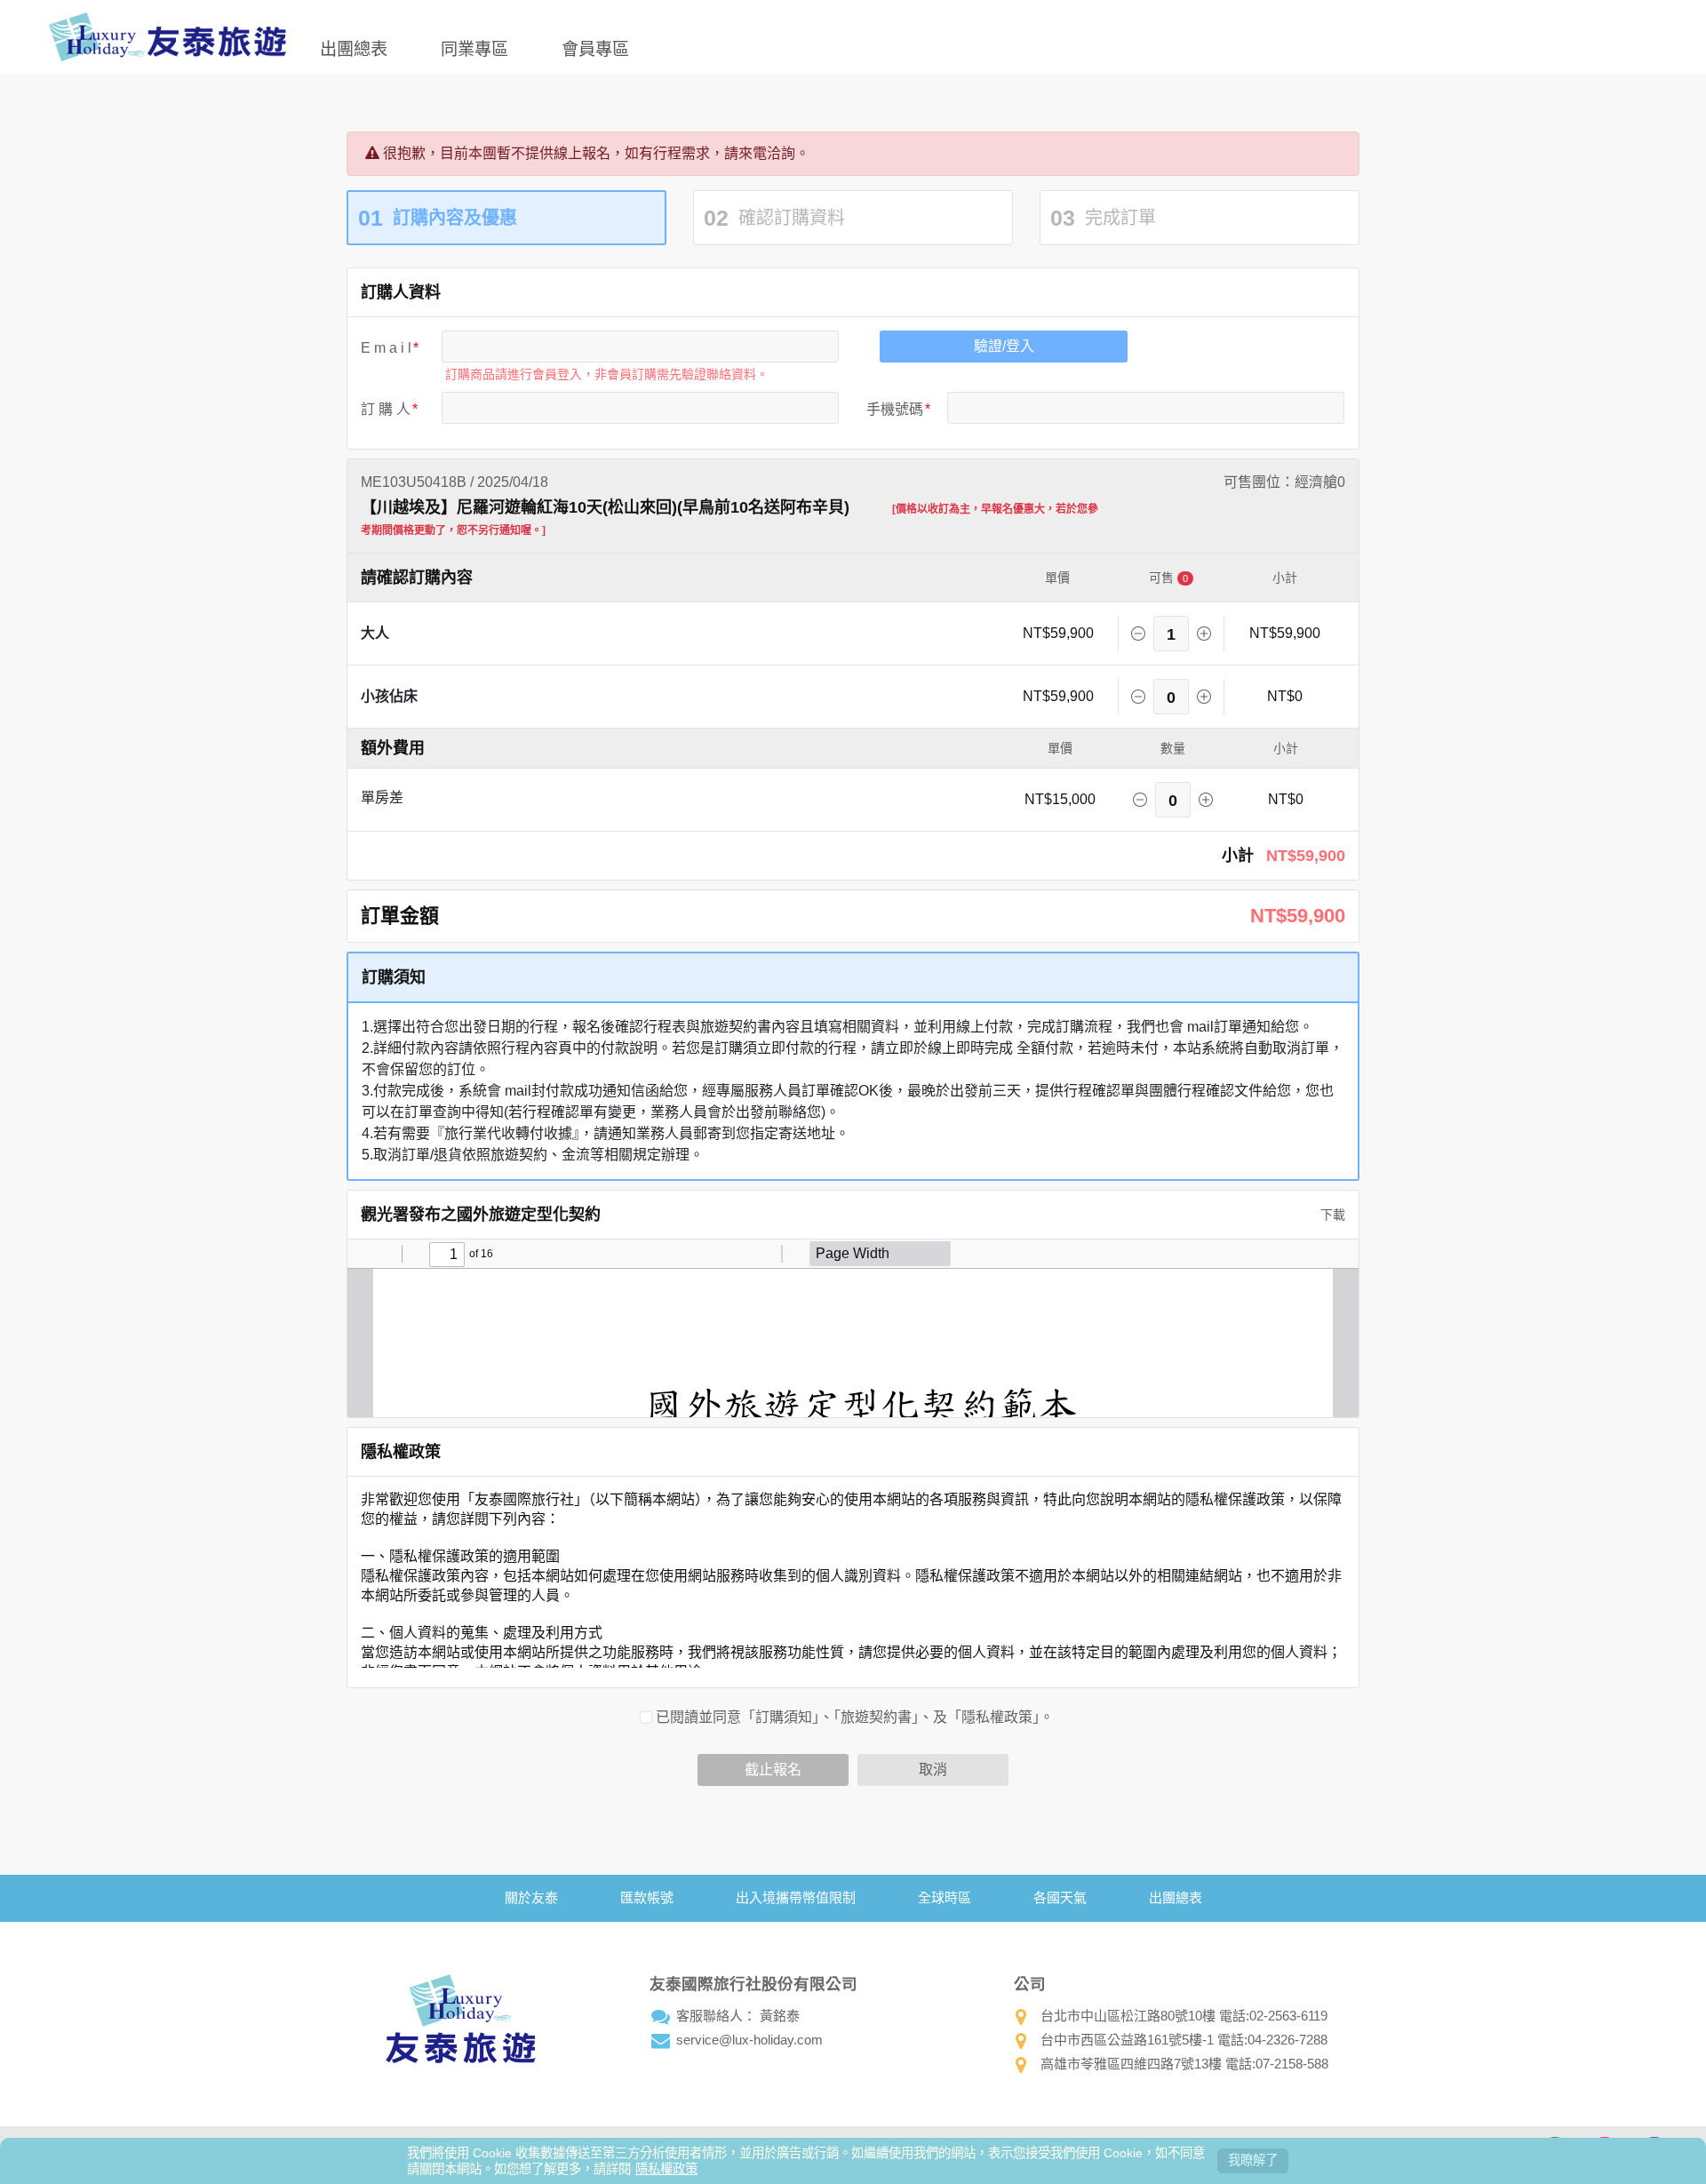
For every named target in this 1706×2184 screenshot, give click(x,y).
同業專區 (474, 48)
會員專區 (595, 48)
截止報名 (773, 1770)
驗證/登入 (1004, 346)
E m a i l (386, 348)
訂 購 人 (386, 409)
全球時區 (945, 1897)
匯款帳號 (647, 1897)
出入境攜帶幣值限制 (796, 1897)
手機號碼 (895, 409)
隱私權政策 (666, 2169)
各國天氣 (1060, 1897)
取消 (933, 1770)
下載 (1331, 1215)
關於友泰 (531, 1897)
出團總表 (354, 48)
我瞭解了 (1253, 2160)
